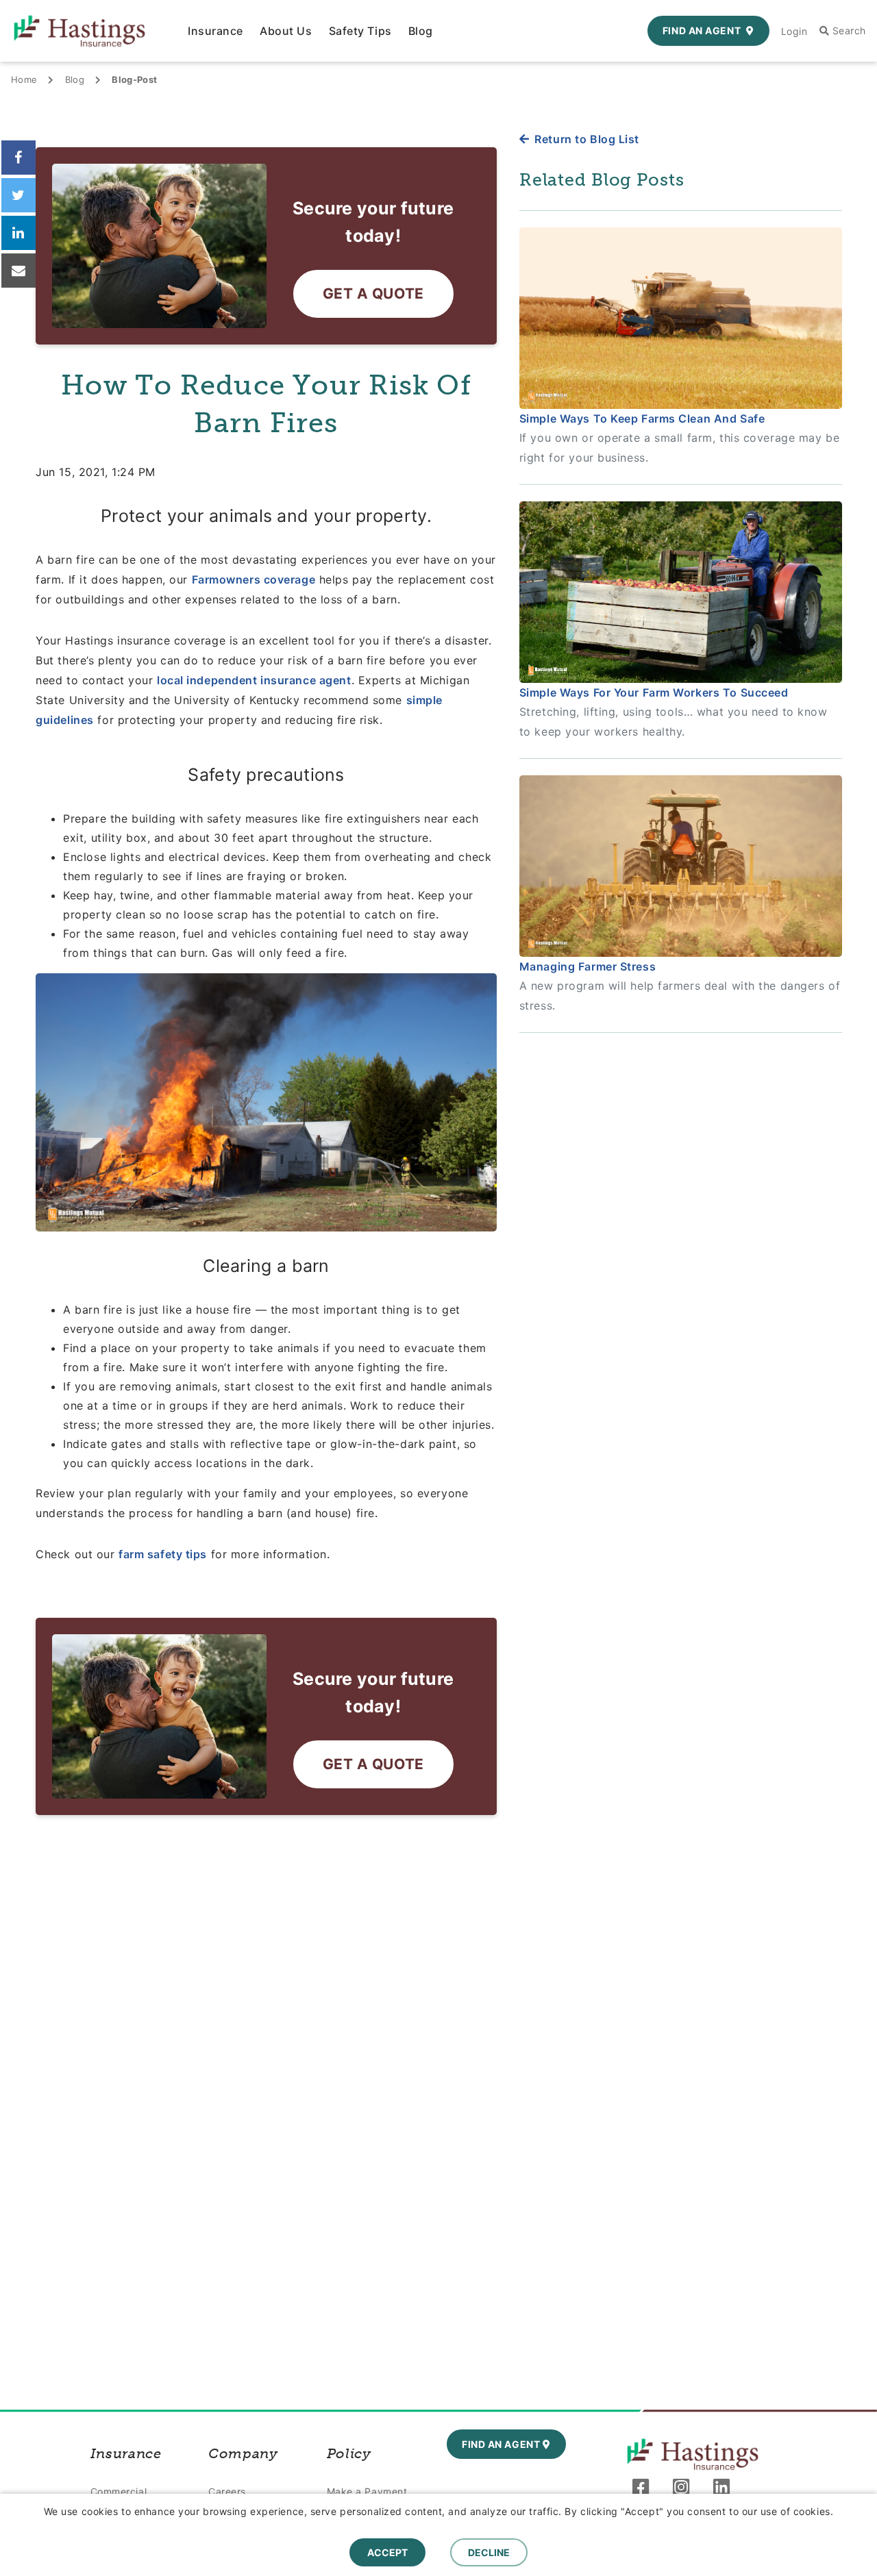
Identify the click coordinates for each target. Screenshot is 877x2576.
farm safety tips (163, 1554)
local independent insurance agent (254, 680)
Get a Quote (373, 293)
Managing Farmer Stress (588, 966)
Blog (421, 31)
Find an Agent (702, 30)
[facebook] (644, 2490)
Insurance (215, 31)
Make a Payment (367, 2491)
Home (24, 79)
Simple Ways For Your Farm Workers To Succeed (654, 692)
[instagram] (685, 2490)
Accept (387, 2552)
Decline (489, 2552)
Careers (227, 2491)
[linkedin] (725, 2490)
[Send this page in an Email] (18, 271)
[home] (693, 2454)
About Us (286, 31)
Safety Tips (360, 31)
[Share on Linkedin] (18, 233)
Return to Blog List (587, 139)
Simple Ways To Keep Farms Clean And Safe (642, 418)
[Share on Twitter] (18, 195)
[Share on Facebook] (18, 158)
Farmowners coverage (254, 579)
